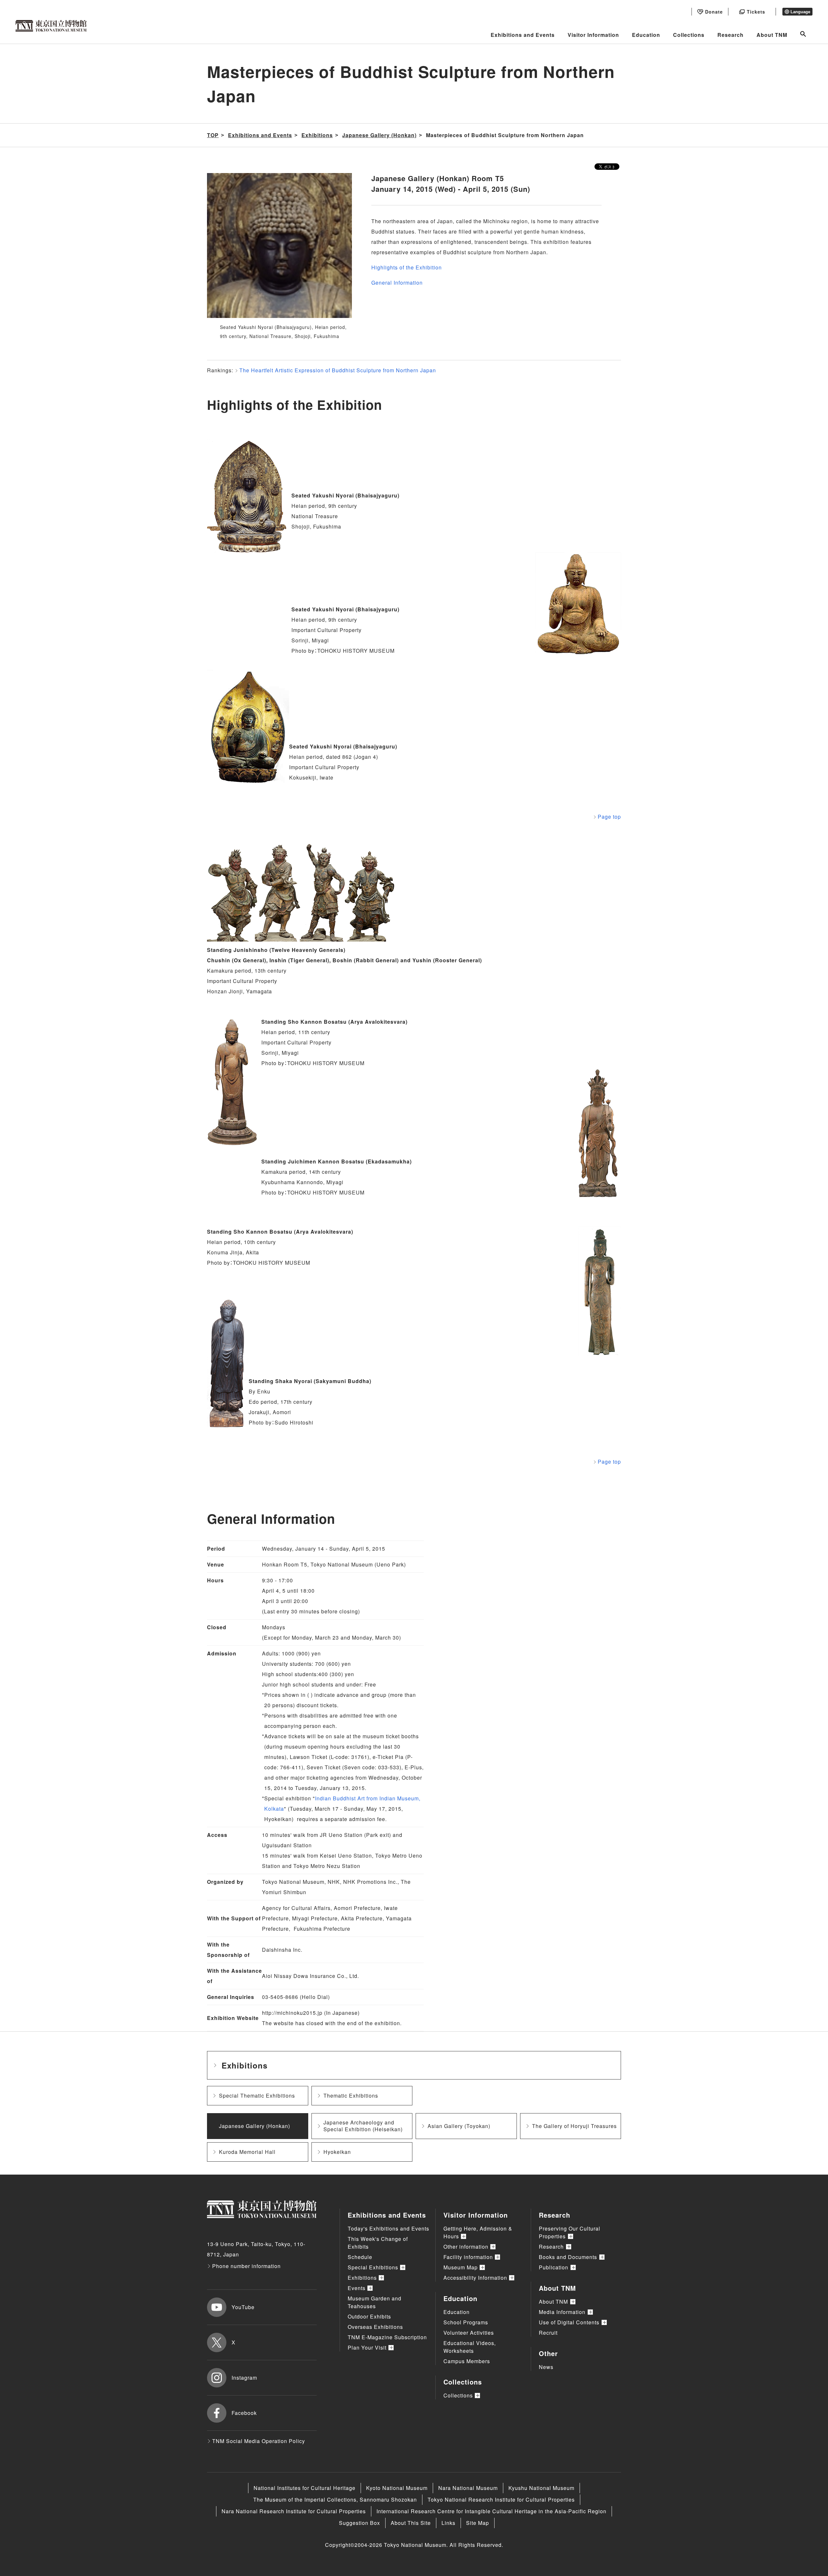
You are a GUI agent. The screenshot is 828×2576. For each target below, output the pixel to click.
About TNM (772, 35)
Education (646, 35)
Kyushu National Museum (541, 2488)
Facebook (244, 2413)
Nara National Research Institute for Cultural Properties (294, 2511)
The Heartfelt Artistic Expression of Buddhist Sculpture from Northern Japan (338, 370)
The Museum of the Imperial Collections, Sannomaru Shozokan (335, 2500)
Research (730, 35)
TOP (213, 135)
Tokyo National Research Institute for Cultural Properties (501, 2500)
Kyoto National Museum (397, 2488)
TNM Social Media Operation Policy (259, 2441)
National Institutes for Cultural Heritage (305, 2488)
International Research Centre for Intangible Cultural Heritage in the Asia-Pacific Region (491, 2511)
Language (800, 12)
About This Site (411, 2523)
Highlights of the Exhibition (407, 267)
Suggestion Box (360, 2523)
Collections (689, 35)
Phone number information (246, 2266)
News (546, 2367)
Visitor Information (593, 35)
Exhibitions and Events (523, 35)
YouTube (243, 2307)
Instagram (244, 2378)
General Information (397, 283)
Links (448, 2523)
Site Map (478, 2523)
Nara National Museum (468, 2488)
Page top (609, 817)
